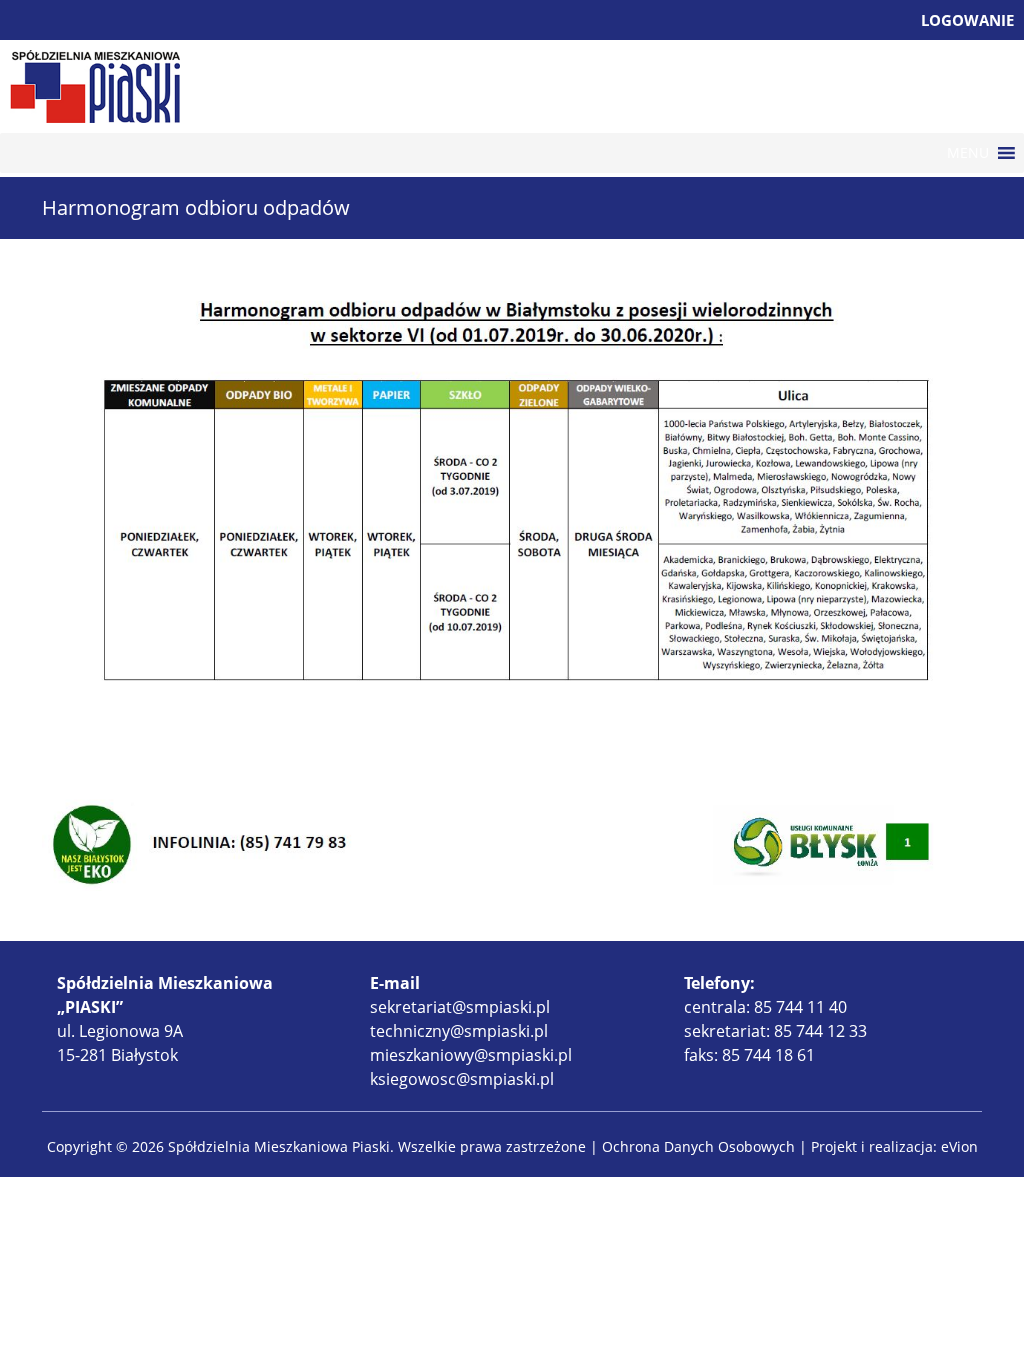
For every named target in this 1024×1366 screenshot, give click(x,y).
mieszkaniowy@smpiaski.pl (471, 1055)
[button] (968, 153)
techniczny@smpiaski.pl (459, 1031)
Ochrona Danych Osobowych (698, 1146)
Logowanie (967, 20)
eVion (959, 1146)
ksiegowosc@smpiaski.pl (462, 1079)
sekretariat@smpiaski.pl (460, 1007)
